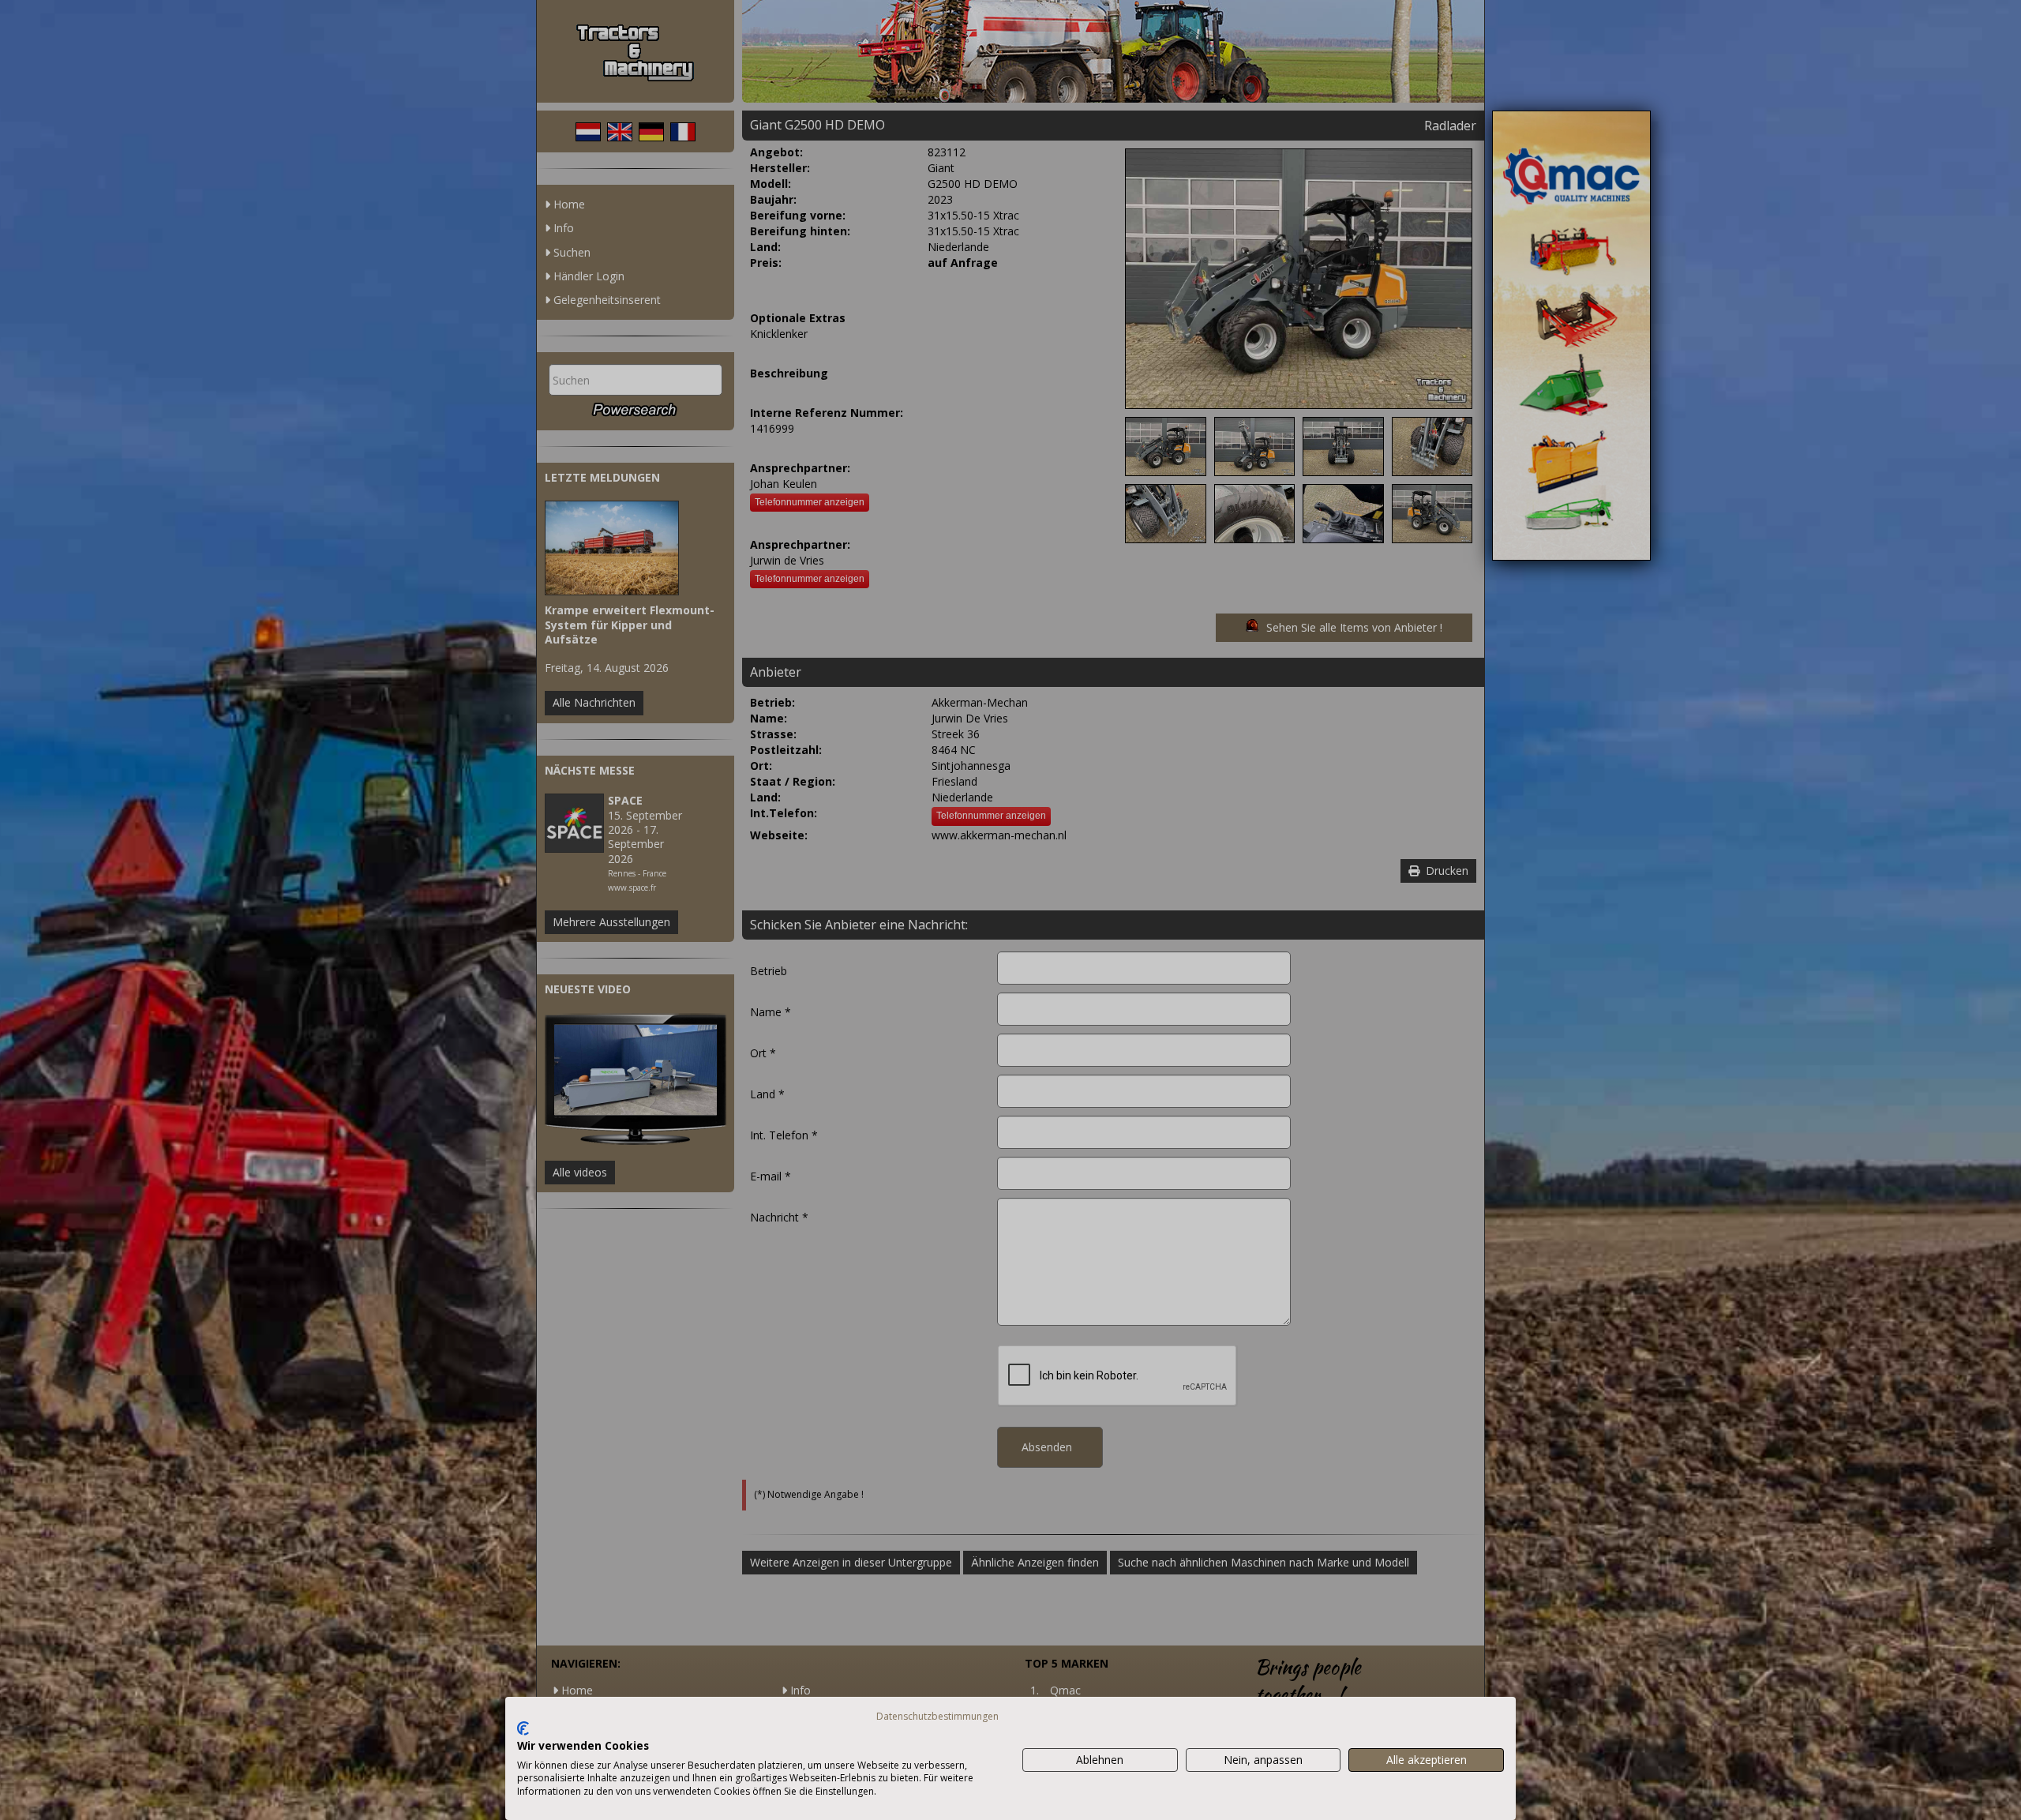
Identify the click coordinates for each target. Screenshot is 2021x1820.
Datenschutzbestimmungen (937, 1716)
